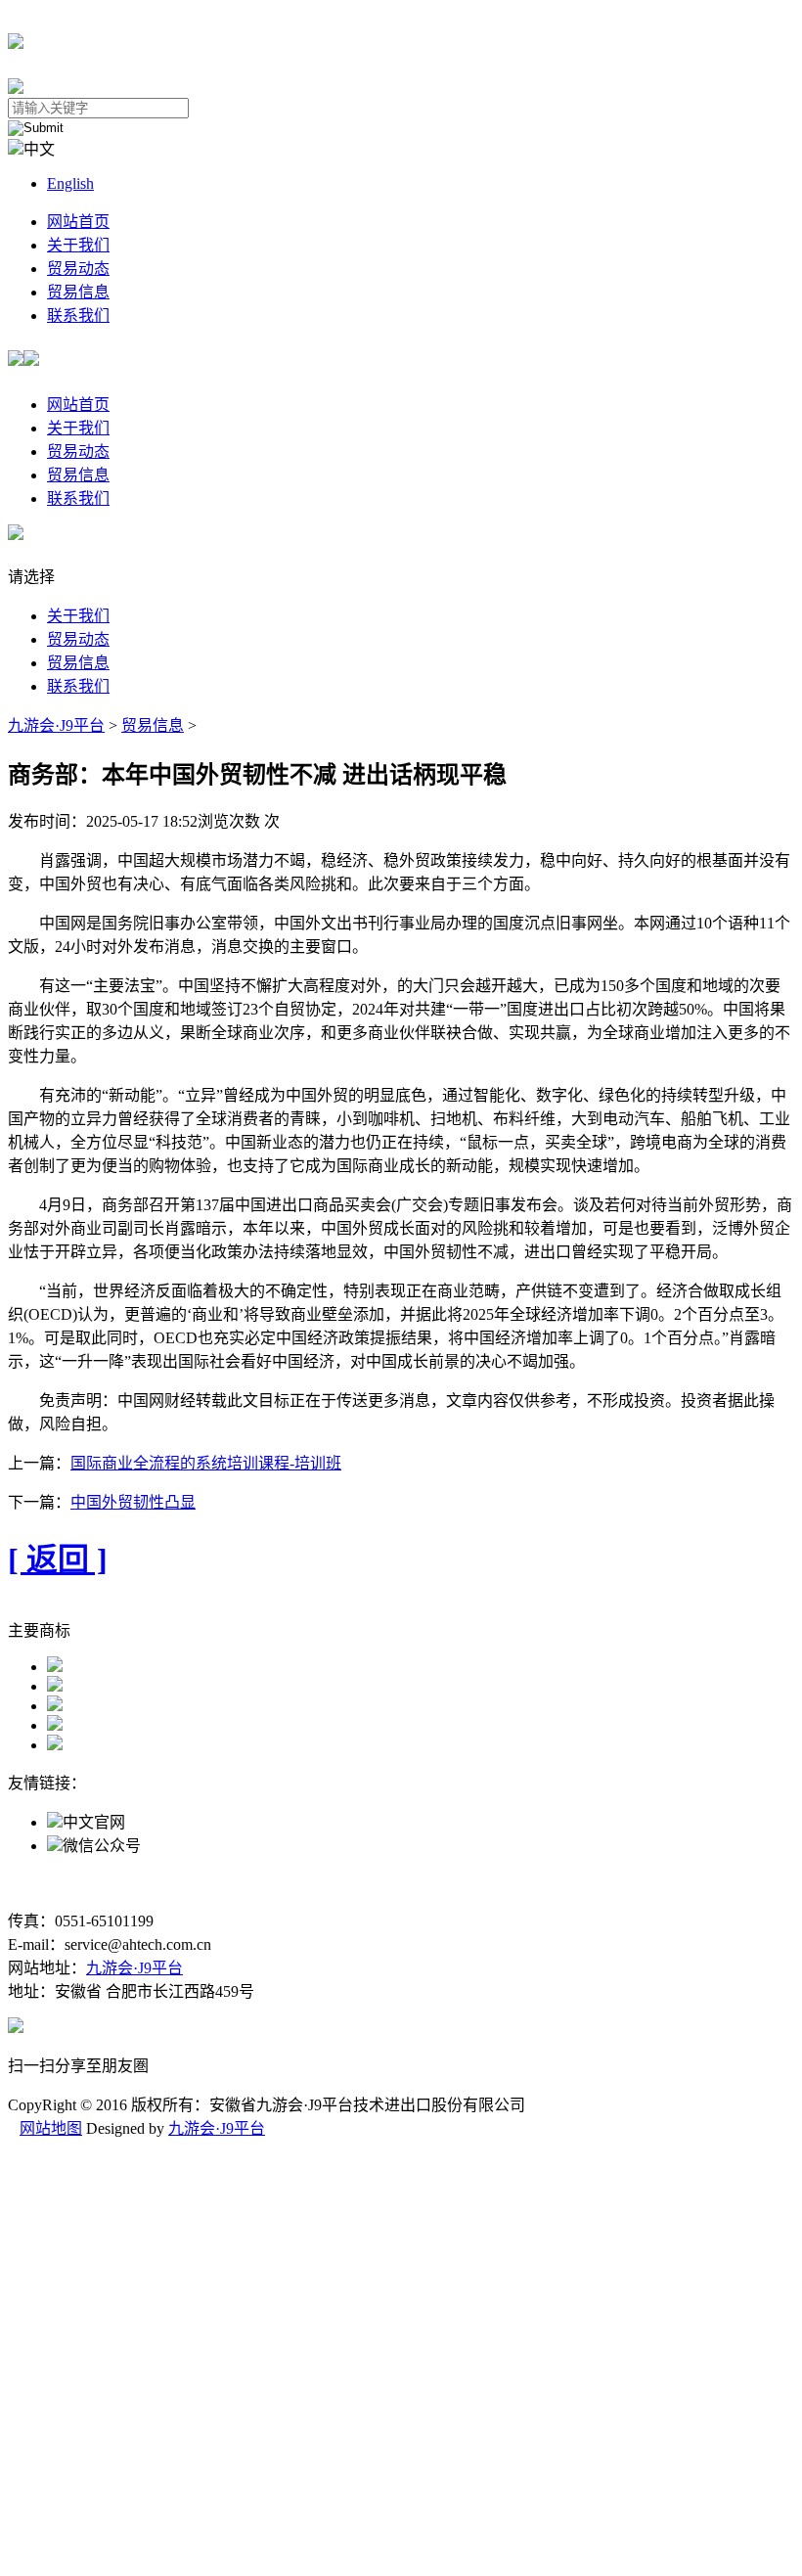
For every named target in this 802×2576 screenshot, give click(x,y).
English (70, 183)
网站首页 (78, 222)
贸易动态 (78, 269)
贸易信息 (78, 292)
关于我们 (78, 245)
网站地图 (51, 2128)
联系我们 (78, 316)
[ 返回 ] (58, 1559)
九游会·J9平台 (56, 725)
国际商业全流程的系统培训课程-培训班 (206, 1463)
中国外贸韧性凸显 (133, 1502)
